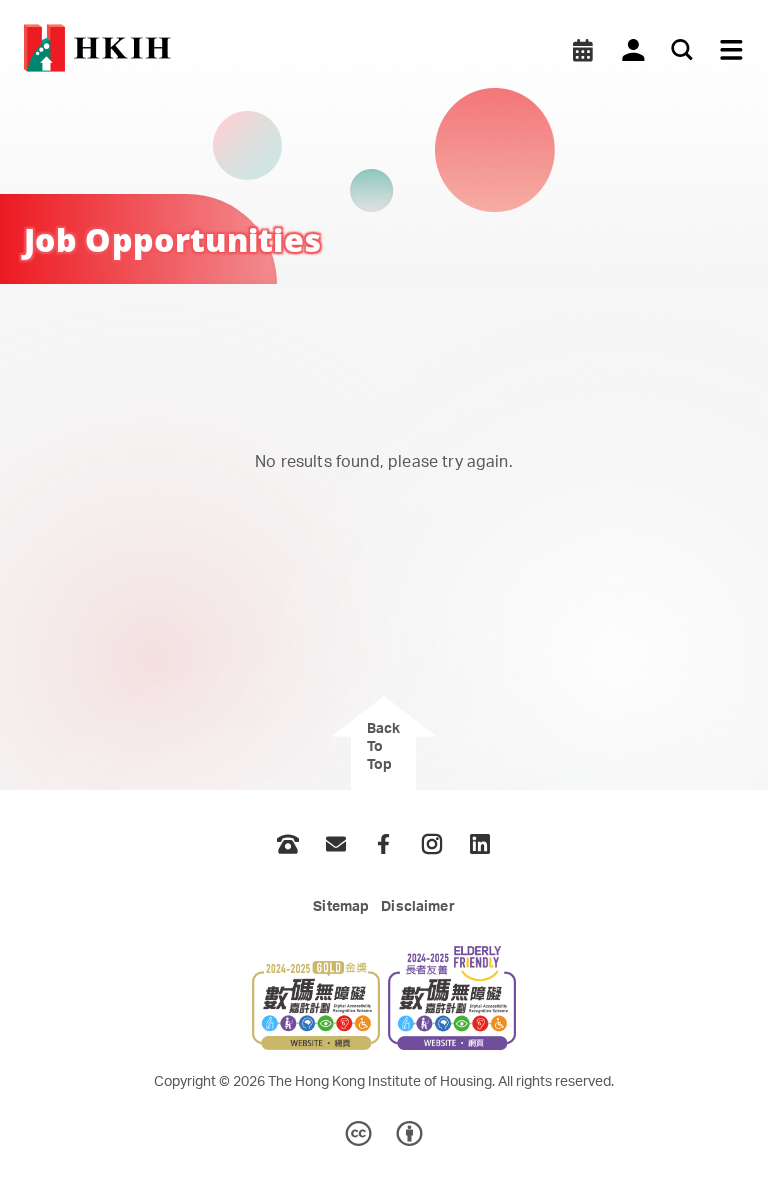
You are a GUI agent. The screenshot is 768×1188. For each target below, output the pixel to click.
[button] (583, 50)
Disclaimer (417, 907)
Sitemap (341, 907)
